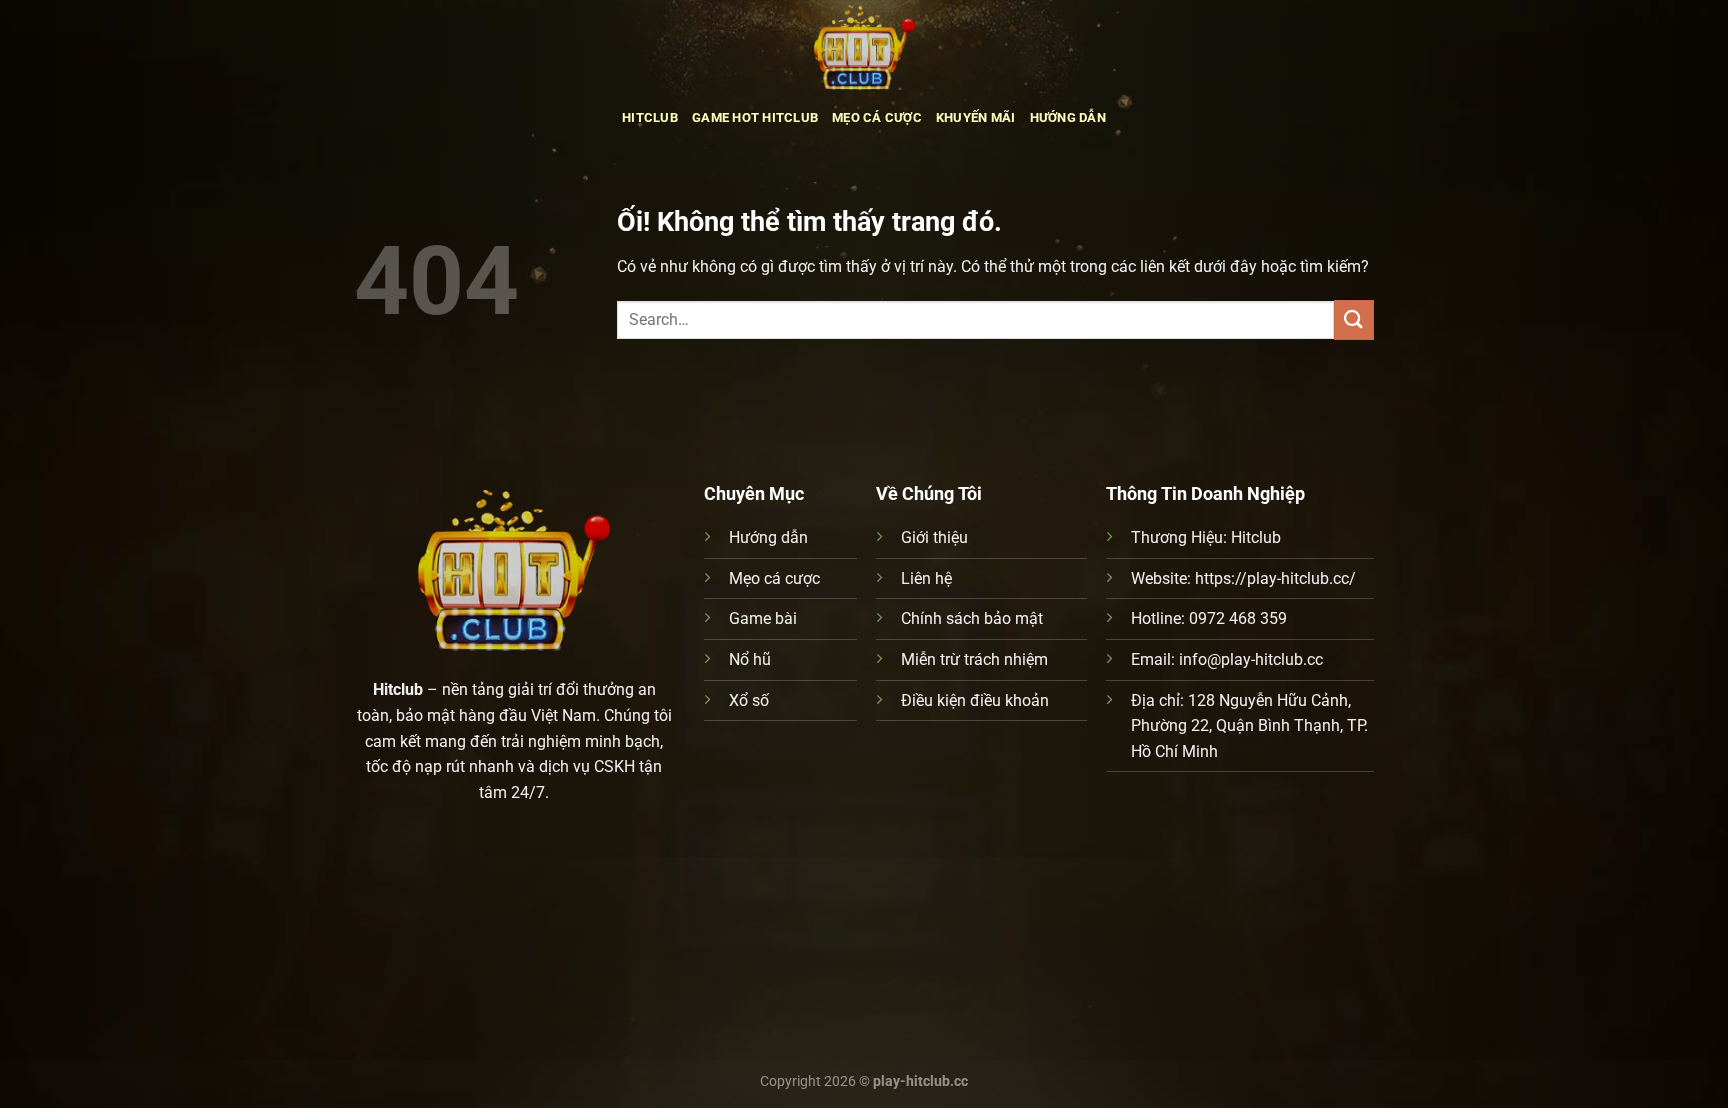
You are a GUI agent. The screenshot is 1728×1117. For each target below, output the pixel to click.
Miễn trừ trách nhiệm (974, 659)
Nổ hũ (750, 659)
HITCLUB (650, 117)
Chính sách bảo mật (972, 618)
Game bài (763, 618)
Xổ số (749, 700)
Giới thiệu (934, 537)
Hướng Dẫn (1068, 117)
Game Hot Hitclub (755, 117)
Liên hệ (926, 578)
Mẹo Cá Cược (877, 117)
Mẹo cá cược (774, 578)
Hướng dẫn (768, 537)
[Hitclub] (864, 45)
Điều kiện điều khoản (975, 700)
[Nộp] (1354, 319)
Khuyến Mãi (976, 117)
